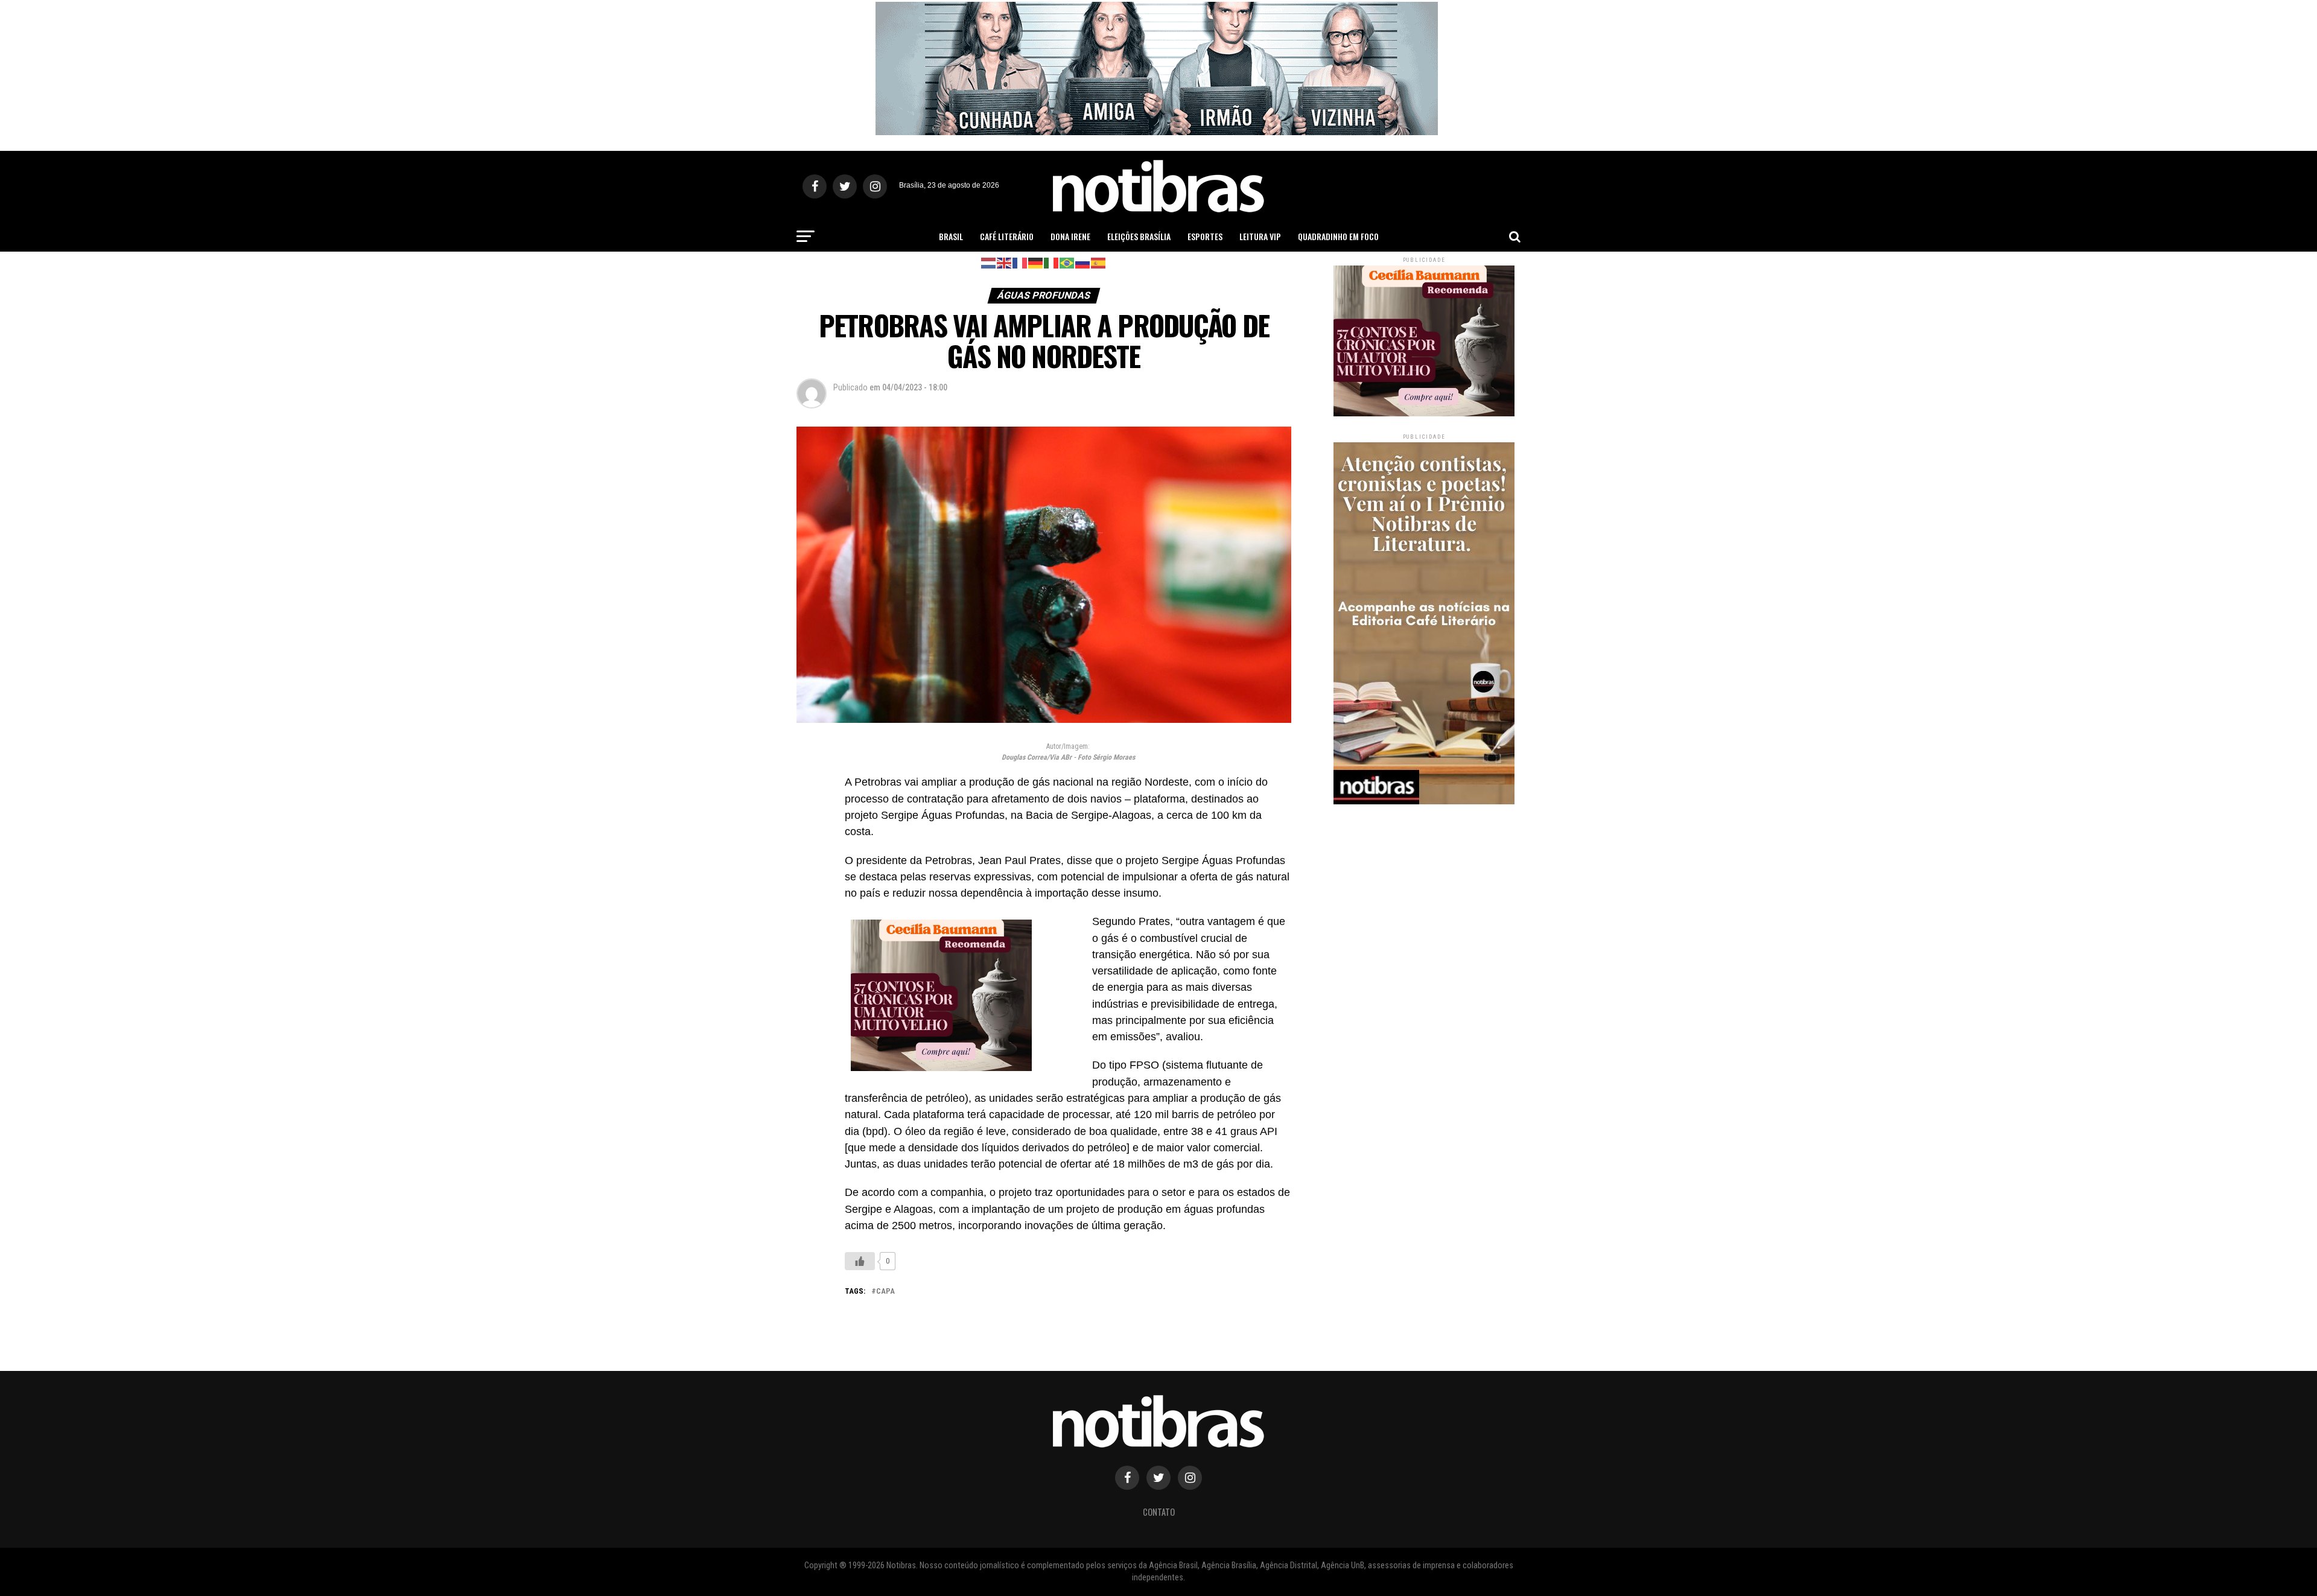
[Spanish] (1099, 262)
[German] (1036, 262)
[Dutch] (989, 262)
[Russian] (1083, 262)
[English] (1005, 262)
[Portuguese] (1067, 262)
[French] (1020, 262)
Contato (1159, 1512)
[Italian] (1052, 262)
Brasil (951, 236)
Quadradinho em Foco (1338, 236)
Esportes (1205, 236)
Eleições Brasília (1139, 236)
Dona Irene (1070, 236)
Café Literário (1007, 236)
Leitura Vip (1260, 236)
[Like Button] (860, 1261)
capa (885, 1292)
